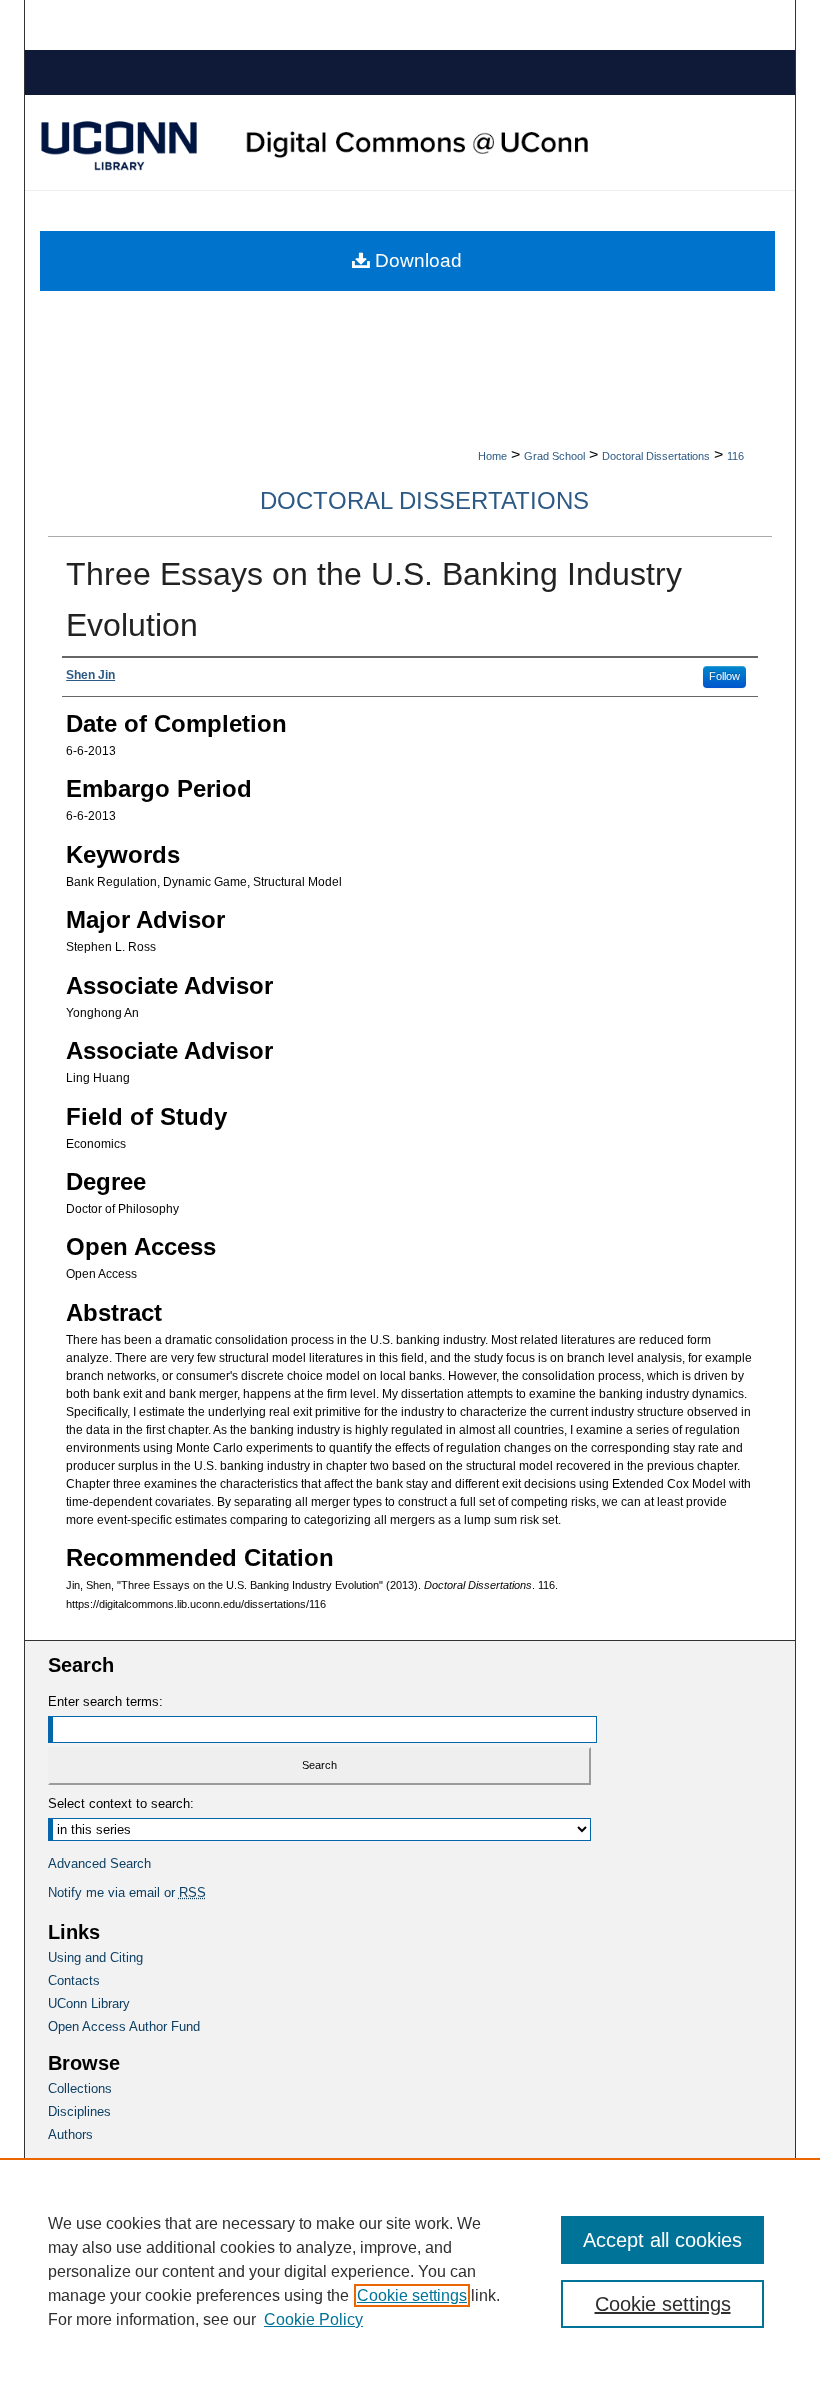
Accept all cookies (662, 2240)
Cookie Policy (313, 2319)
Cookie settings (412, 2295)
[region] (410, 2271)
